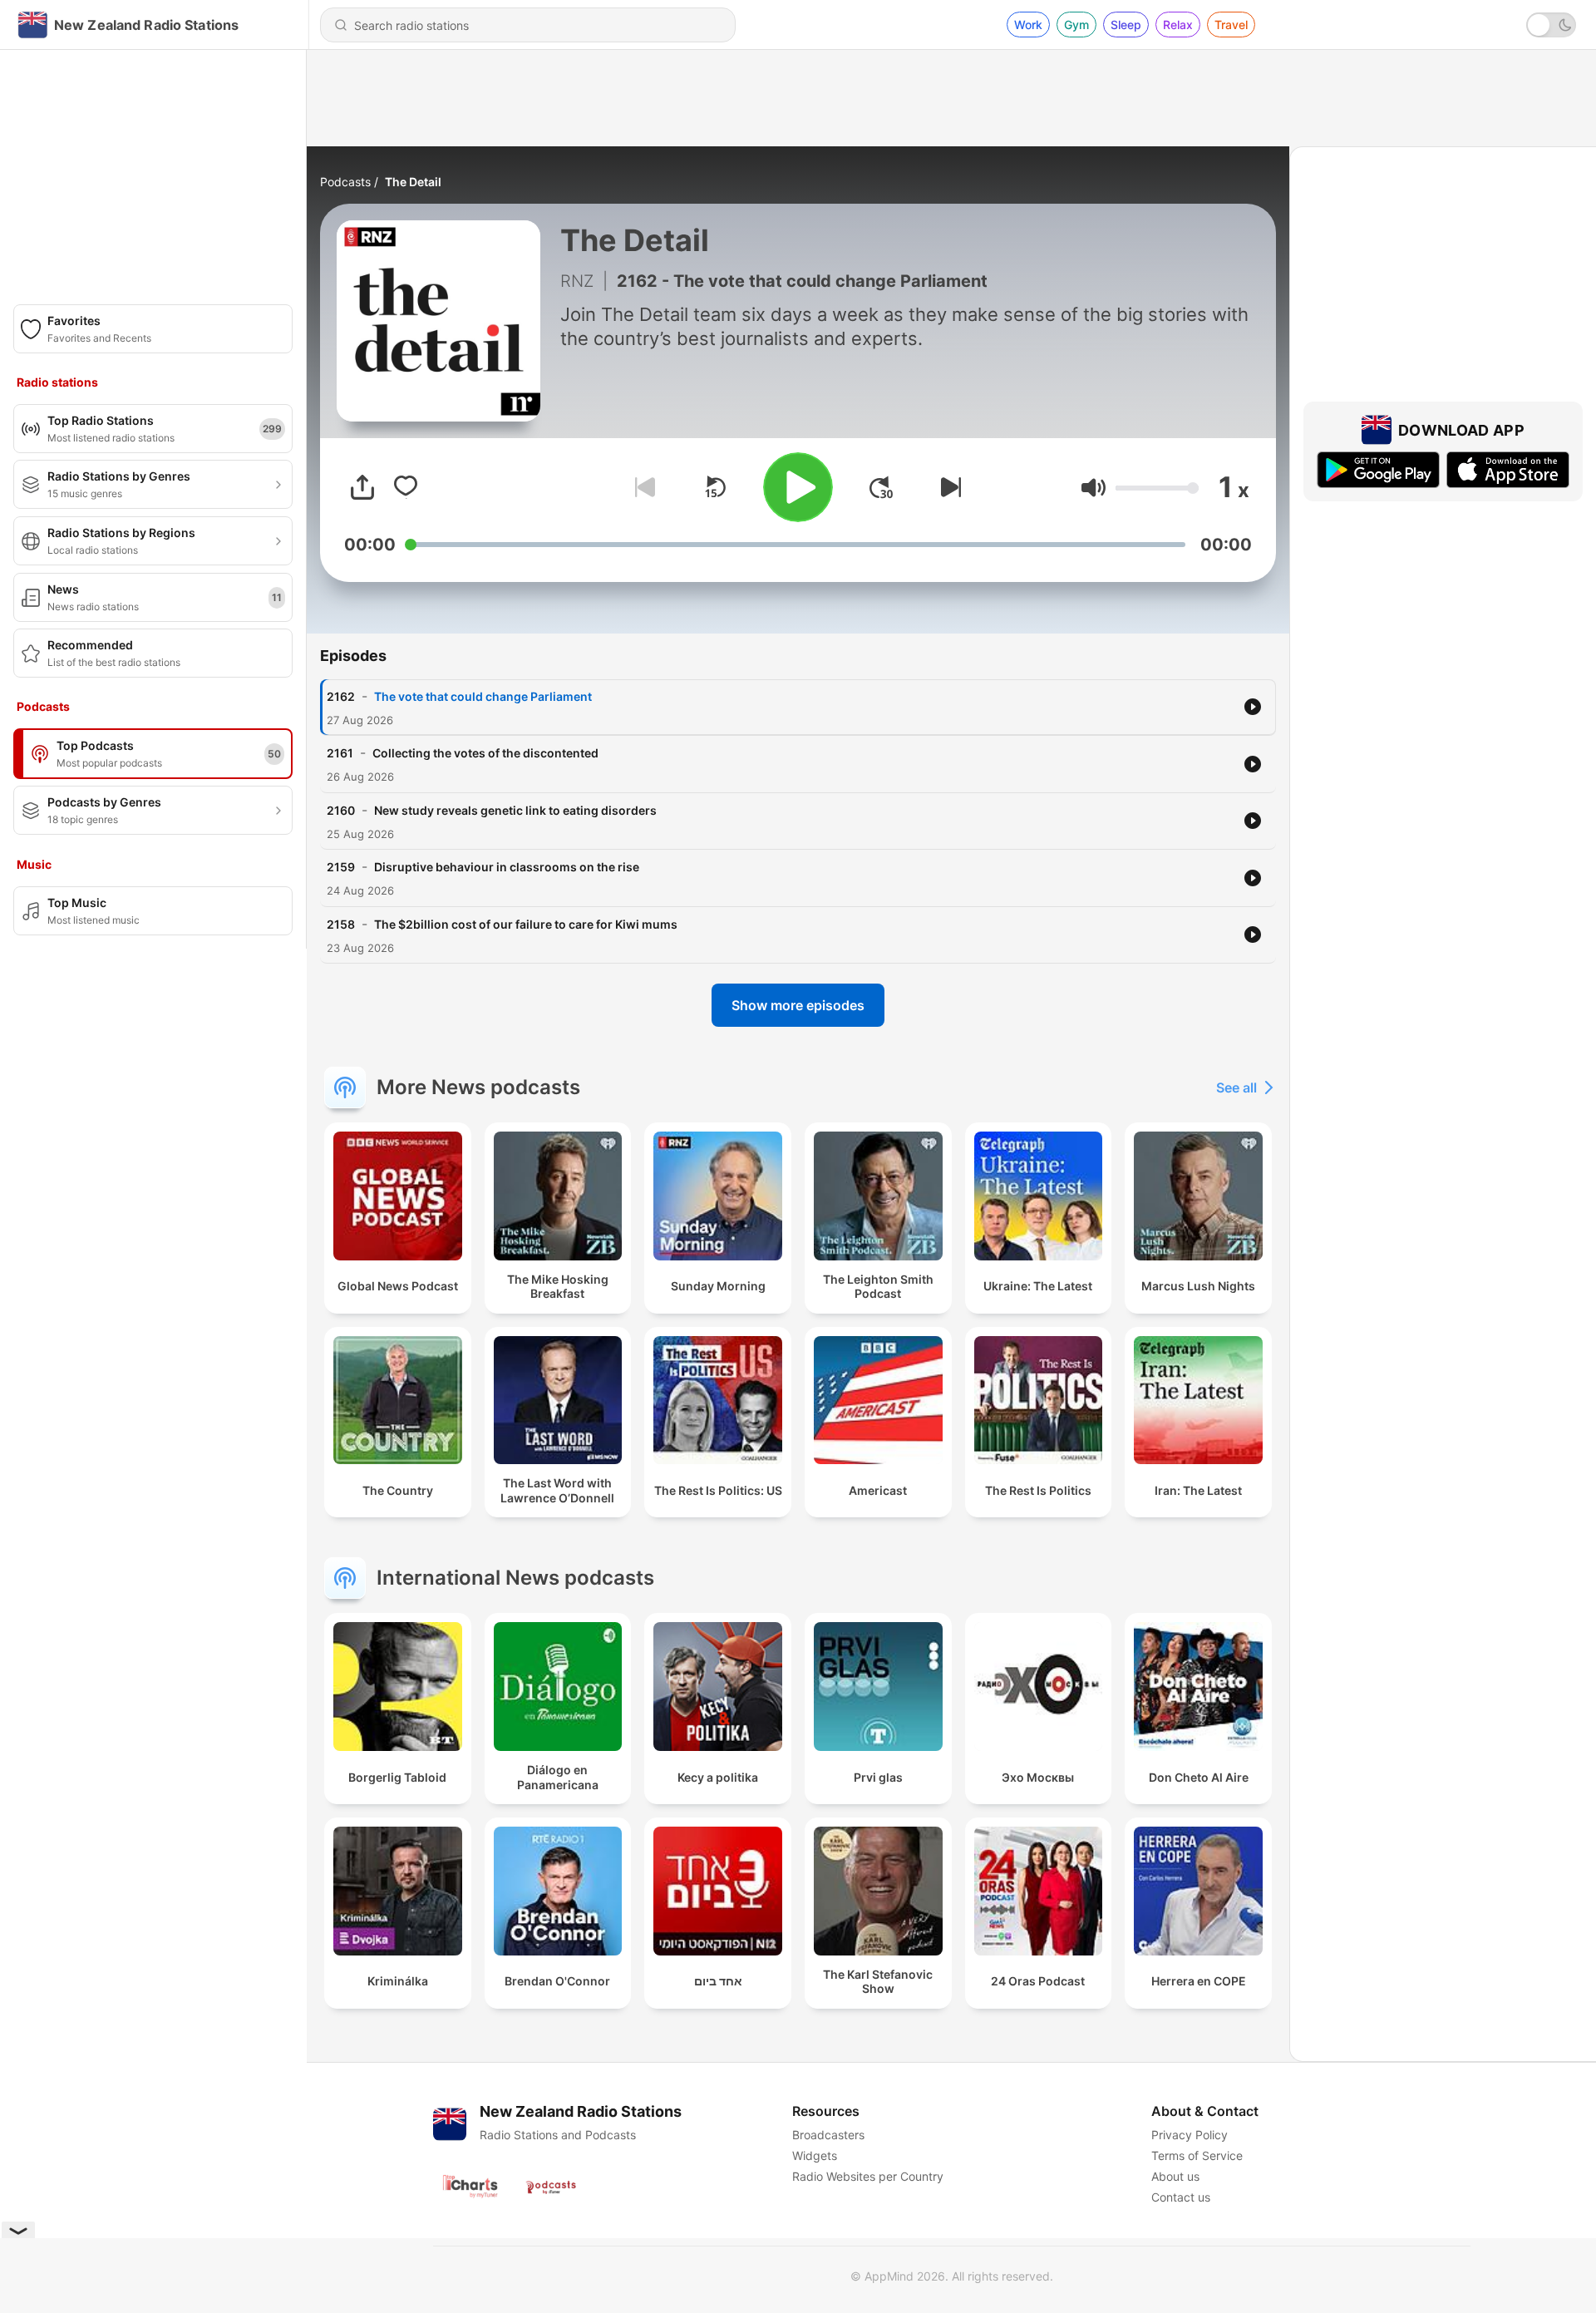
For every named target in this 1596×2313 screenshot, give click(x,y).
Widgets (815, 2155)
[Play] (798, 487)
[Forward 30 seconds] (881, 487)
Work (1028, 25)
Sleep (1126, 25)
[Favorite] (406, 487)
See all (1236, 1087)
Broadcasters (828, 2135)
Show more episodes (798, 1005)
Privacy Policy (1190, 2135)
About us (1175, 2176)
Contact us (1181, 2197)
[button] (1094, 488)
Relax (1178, 25)
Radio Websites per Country (868, 2176)
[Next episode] (948, 487)
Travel (1231, 25)
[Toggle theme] (1551, 25)
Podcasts (345, 182)
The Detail (413, 182)
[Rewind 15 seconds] (715, 487)
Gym (1076, 25)
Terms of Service (1197, 2155)
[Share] (362, 487)
